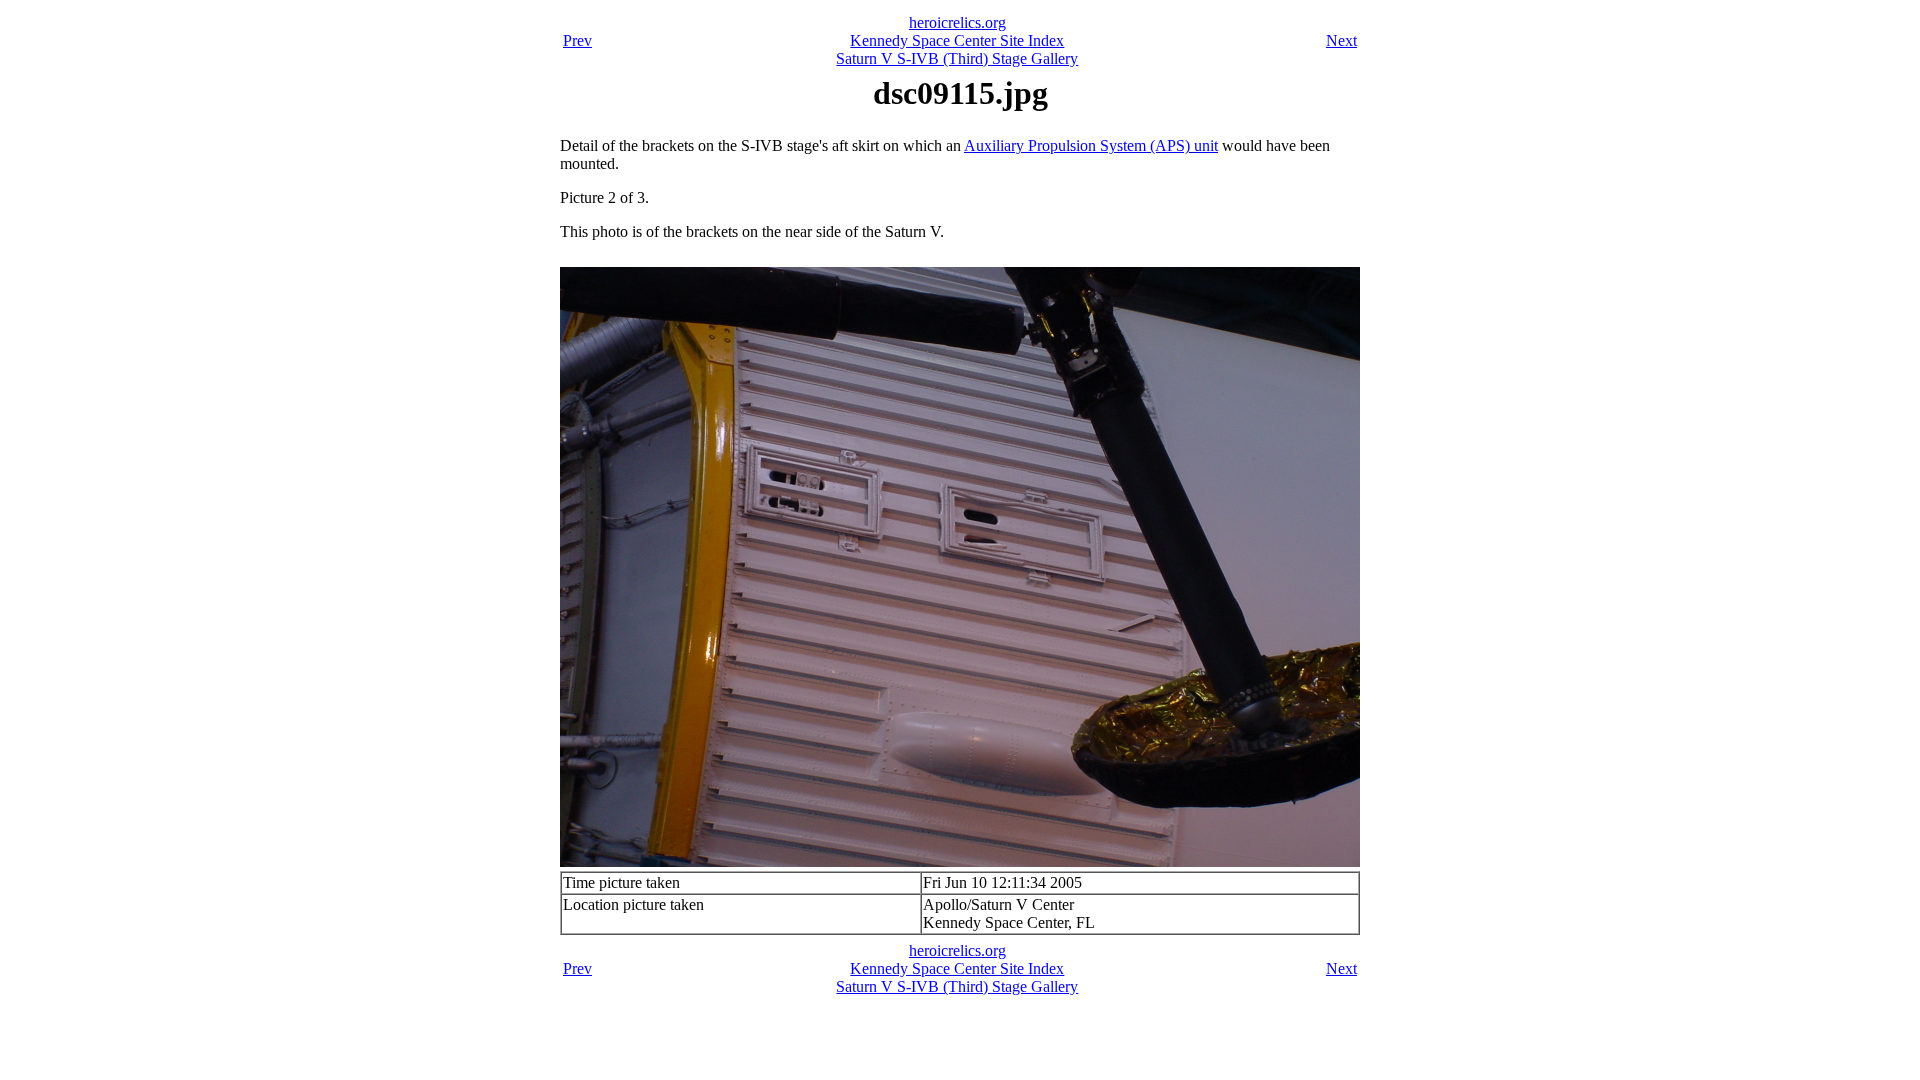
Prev (577, 40)
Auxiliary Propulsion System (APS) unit (1091, 145)
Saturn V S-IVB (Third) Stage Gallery (957, 58)
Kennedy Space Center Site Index (957, 40)
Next (1341, 40)
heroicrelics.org (957, 22)
